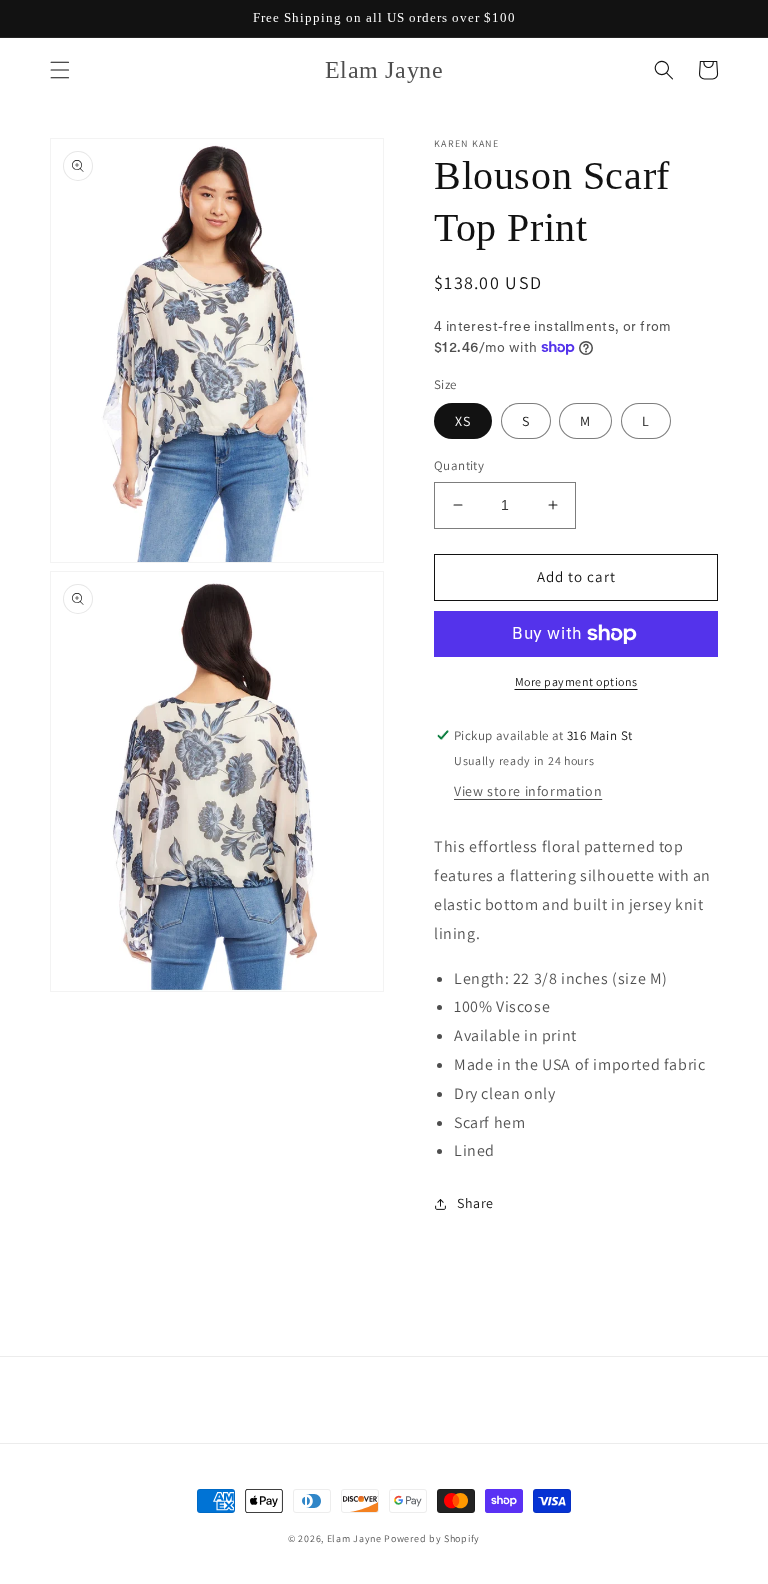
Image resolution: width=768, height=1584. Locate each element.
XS (463, 421)
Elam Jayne (354, 1538)
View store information (528, 791)
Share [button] (475, 1203)
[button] (60, 70)
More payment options (576, 681)
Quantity (459, 465)
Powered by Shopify (432, 1538)
